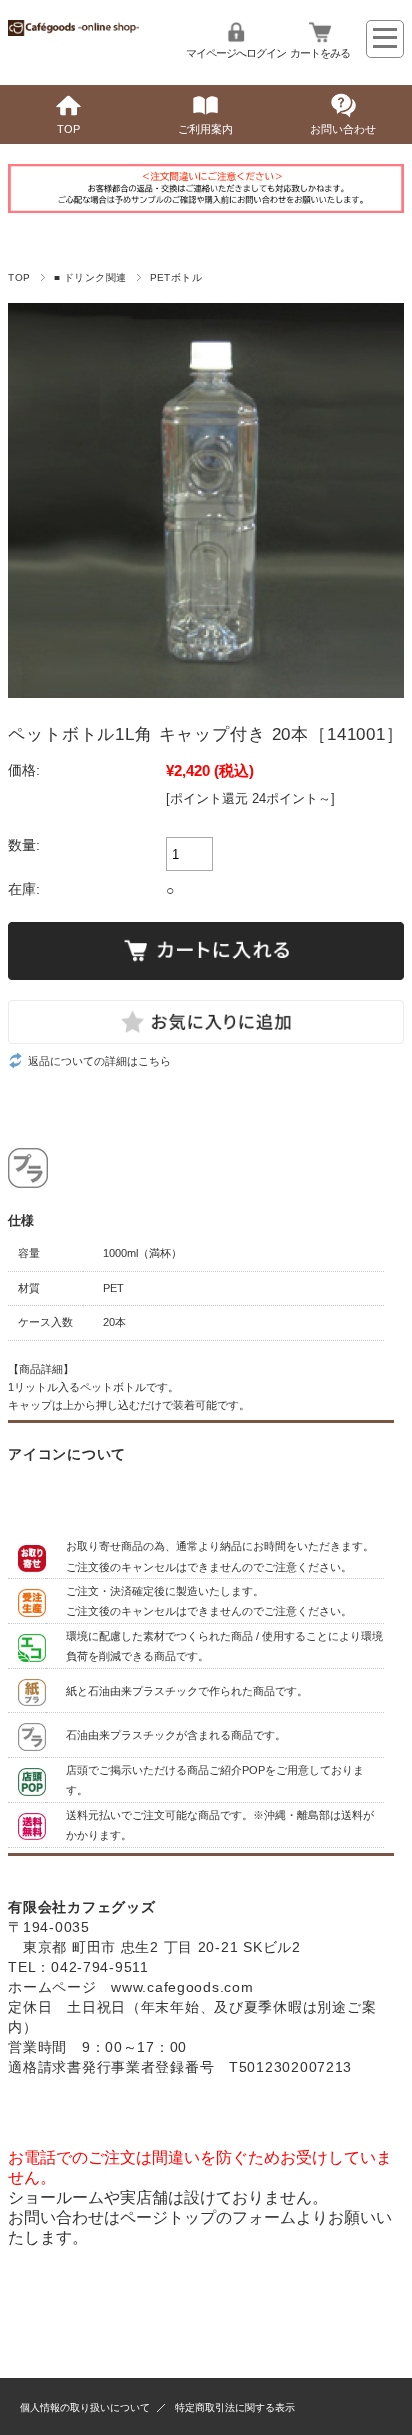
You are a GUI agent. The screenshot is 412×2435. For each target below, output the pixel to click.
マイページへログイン (236, 53)
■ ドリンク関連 (90, 277)
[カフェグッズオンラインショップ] (73, 30)
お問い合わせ (343, 129)
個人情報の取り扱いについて (85, 2407)
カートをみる (320, 53)
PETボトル (176, 277)
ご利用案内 (205, 129)
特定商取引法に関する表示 (235, 2407)
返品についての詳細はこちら (99, 1061)
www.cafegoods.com (182, 1987)
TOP (68, 129)
